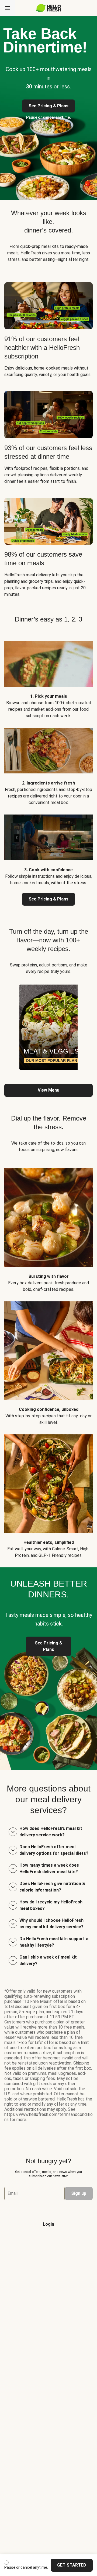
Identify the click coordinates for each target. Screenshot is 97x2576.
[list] (48, 1027)
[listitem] (48, 676)
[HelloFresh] (49, 8)
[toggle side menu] (8, 8)
